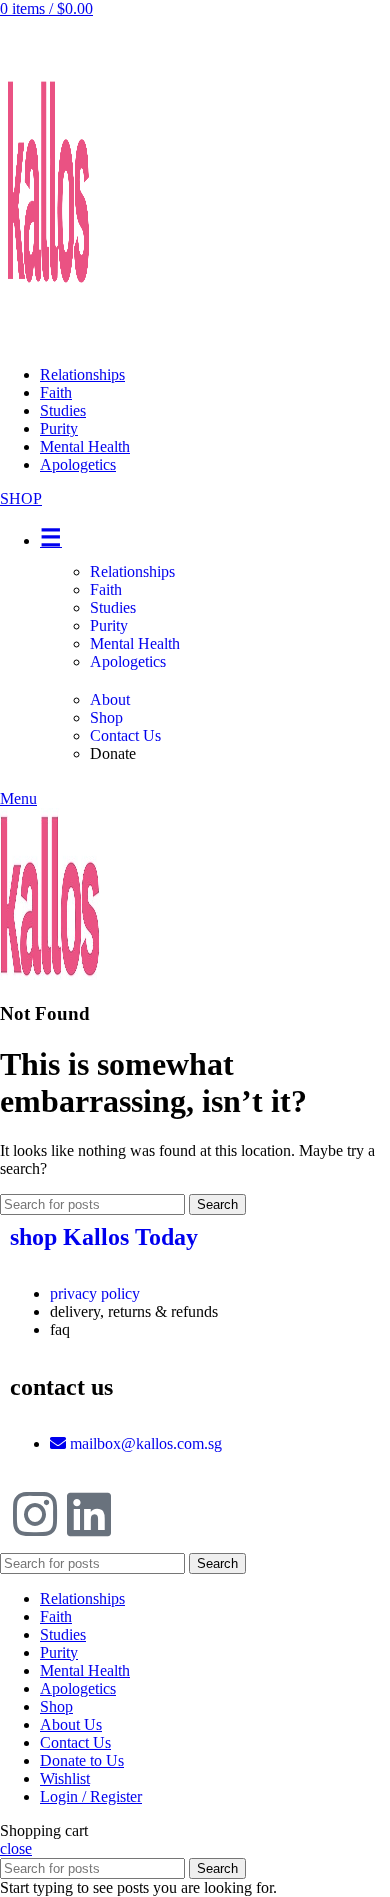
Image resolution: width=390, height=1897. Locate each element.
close (16, 1848)
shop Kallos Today (104, 1237)
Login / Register (91, 1796)
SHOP (21, 498)
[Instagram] (35, 1514)
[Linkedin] (89, 1514)
